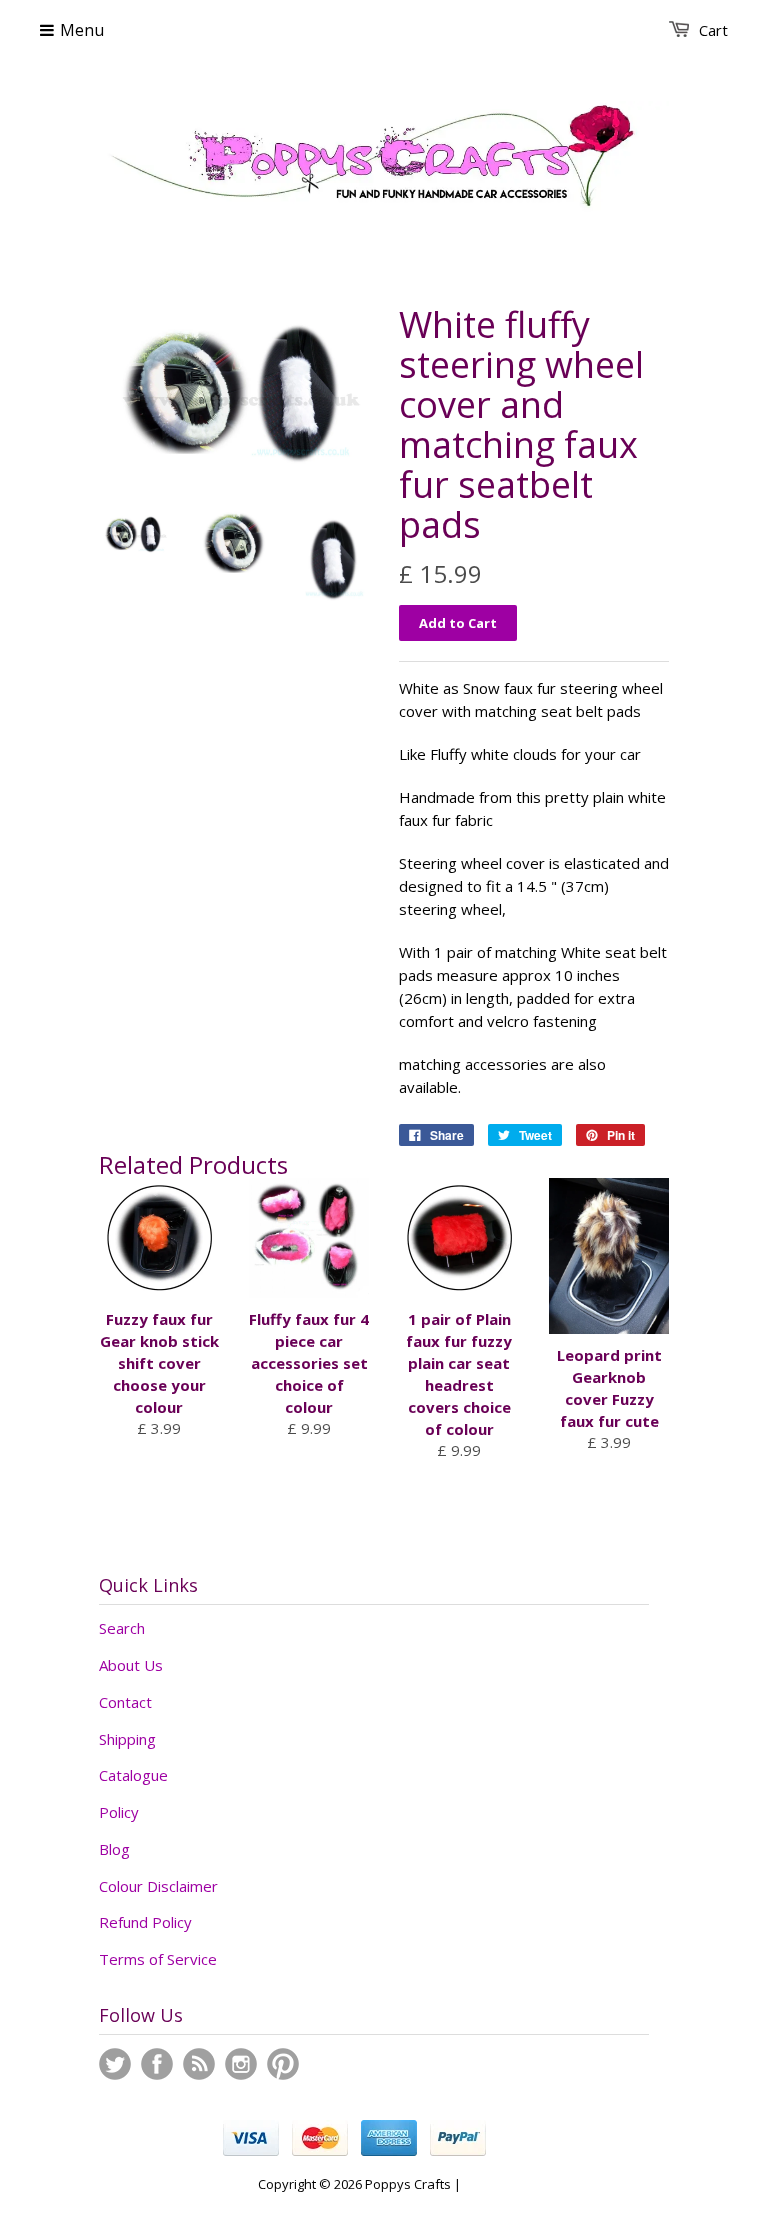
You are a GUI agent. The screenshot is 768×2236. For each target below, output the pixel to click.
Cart (713, 30)
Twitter (115, 2064)
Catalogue (133, 1775)
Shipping (127, 1739)
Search (122, 1628)
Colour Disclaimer (158, 1886)
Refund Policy (145, 1922)
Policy (119, 1812)
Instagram (241, 2064)
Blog (114, 1849)
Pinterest (283, 2064)
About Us (131, 1665)
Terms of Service (158, 1959)
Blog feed (199, 2064)
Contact (125, 1702)
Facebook (157, 2064)
